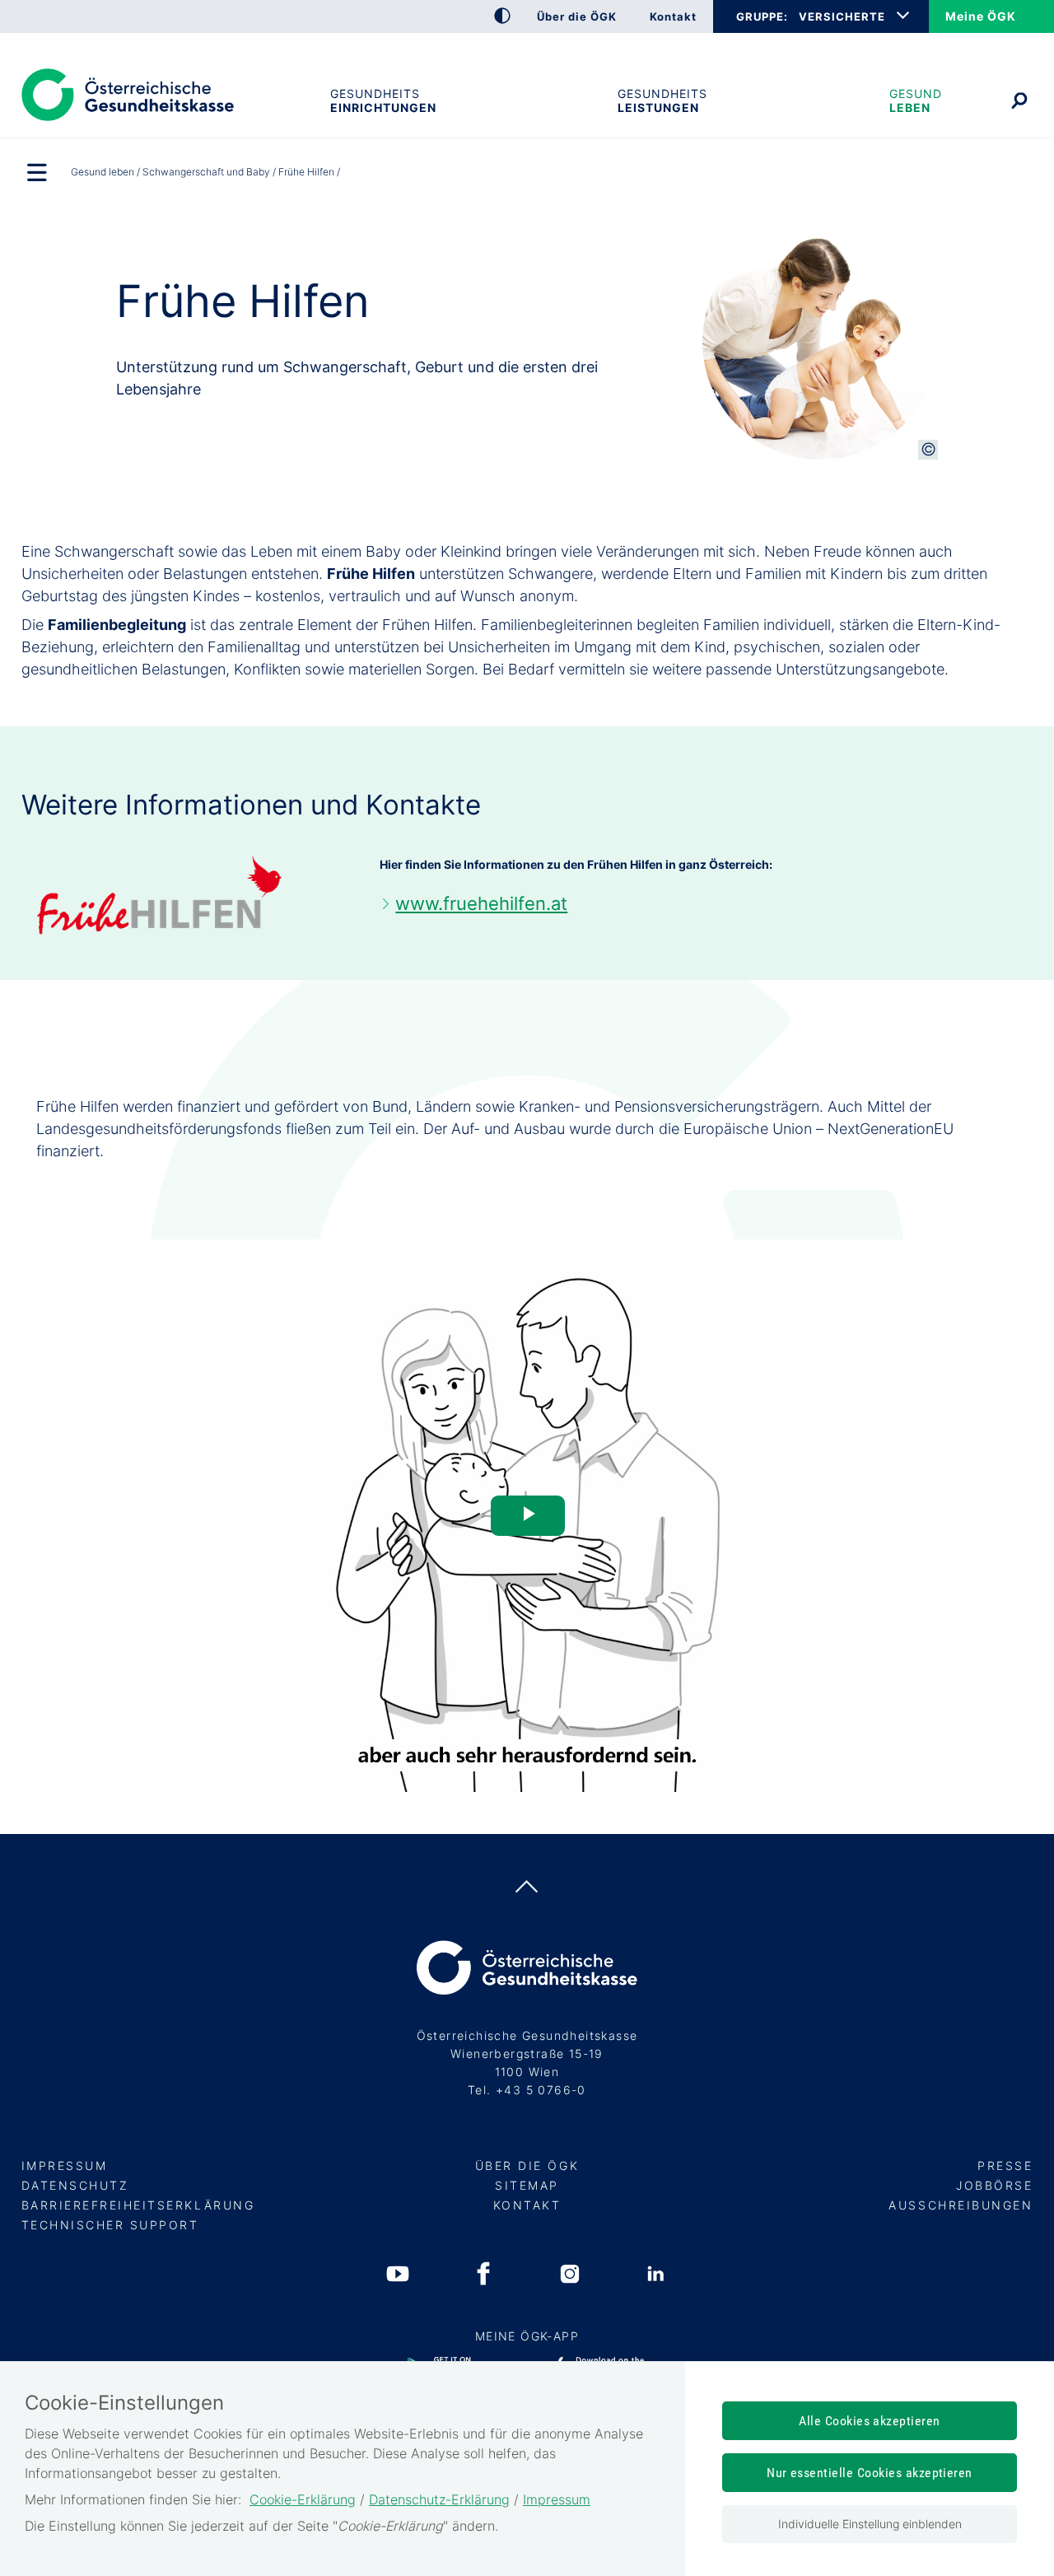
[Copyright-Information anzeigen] (928, 450)
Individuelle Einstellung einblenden (870, 2524)
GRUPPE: (762, 16)
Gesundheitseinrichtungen (383, 100)
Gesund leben (916, 100)
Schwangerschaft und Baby (206, 172)
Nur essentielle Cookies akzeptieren (870, 2473)
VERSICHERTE (842, 16)
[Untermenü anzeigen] (38, 174)
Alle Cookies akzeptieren (870, 2421)
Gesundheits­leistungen (662, 100)
